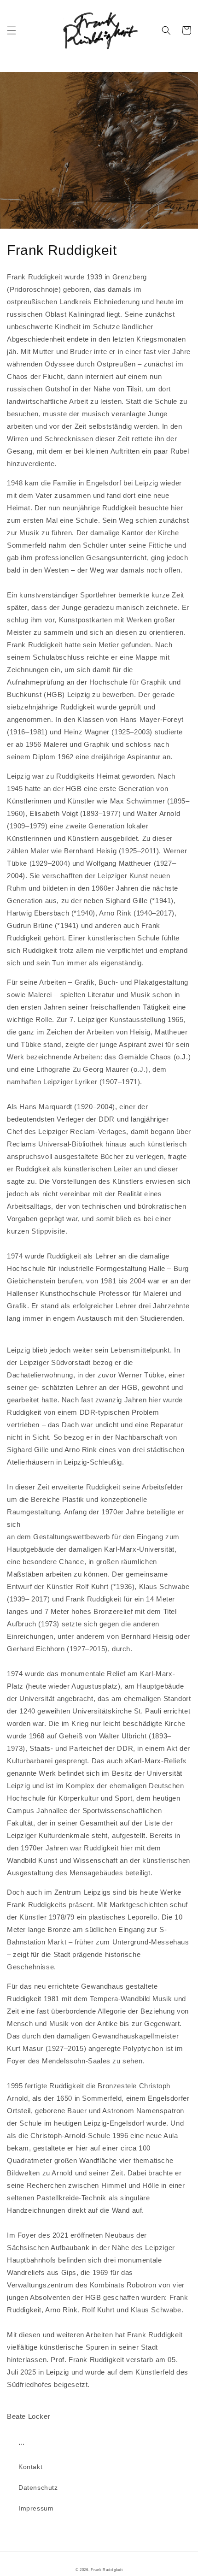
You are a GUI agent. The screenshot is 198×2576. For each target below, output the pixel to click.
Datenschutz (38, 2487)
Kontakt (30, 2467)
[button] (12, 30)
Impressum (36, 2508)
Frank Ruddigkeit (107, 2570)
